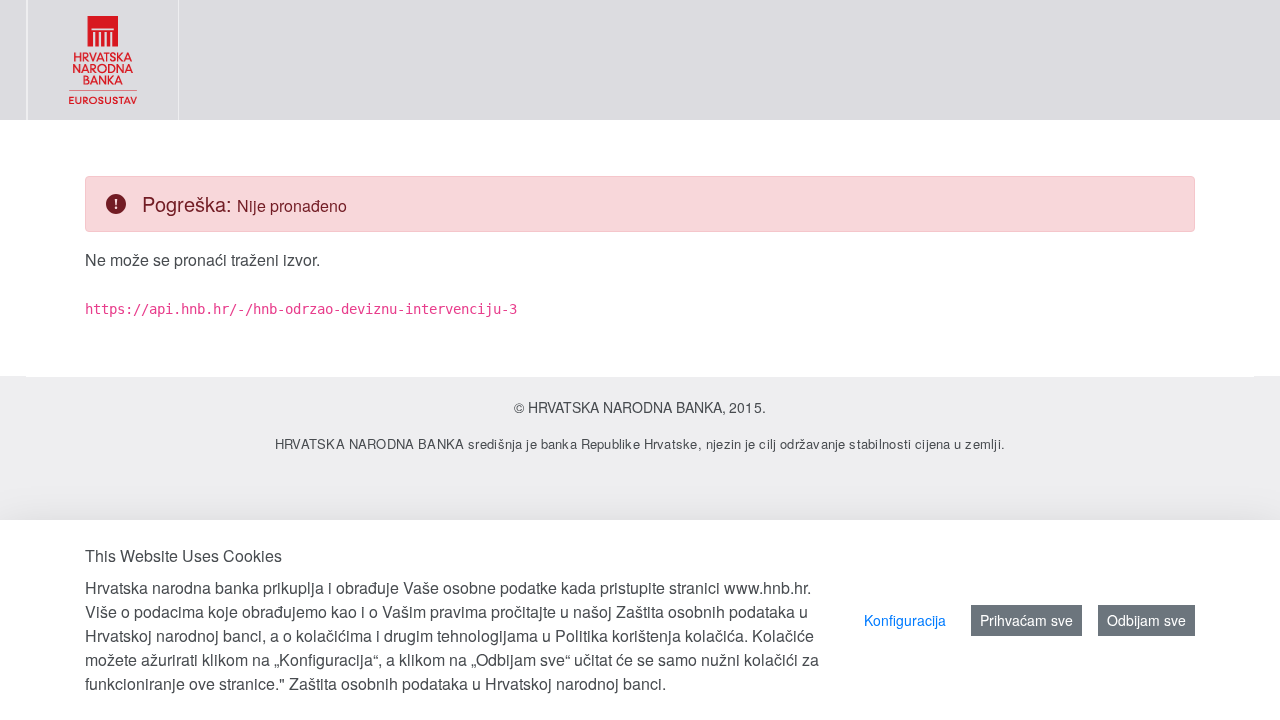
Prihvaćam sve (1026, 620)
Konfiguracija (905, 620)
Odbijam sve (1146, 620)
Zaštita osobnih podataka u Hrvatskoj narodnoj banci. (477, 683)
